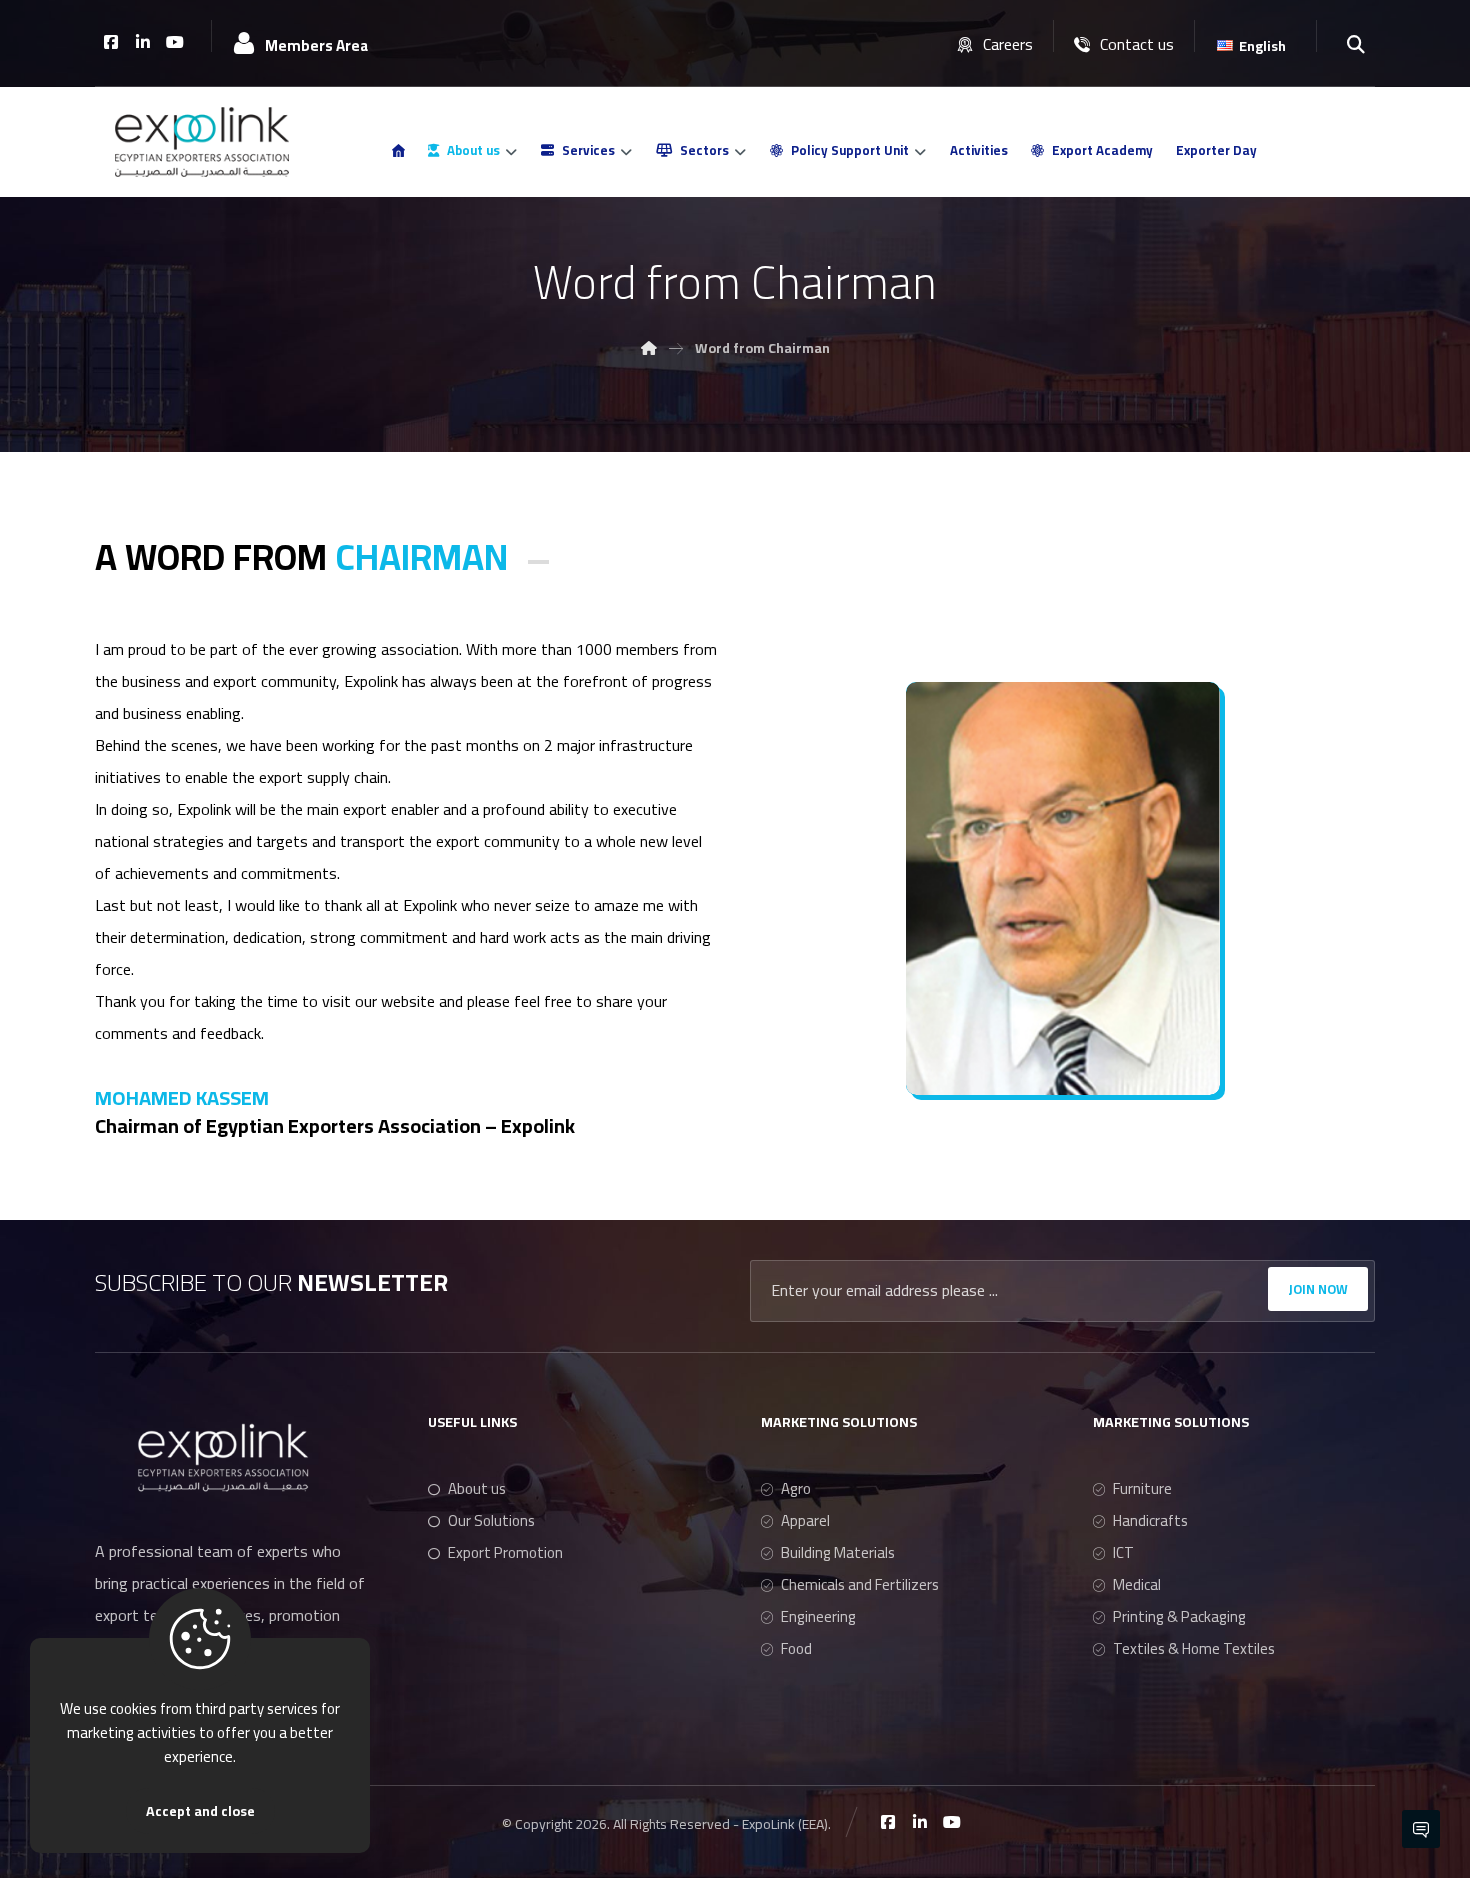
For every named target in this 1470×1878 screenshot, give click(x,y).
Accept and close (200, 1811)
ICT (1123, 1552)
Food (796, 1648)
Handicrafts (1150, 1520)
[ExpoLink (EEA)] (202, 142)
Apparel (805, 1520)
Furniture (1142, 1488)
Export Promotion (505, 1552)
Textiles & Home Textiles (1194, 1648)
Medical (1137, 1584)
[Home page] (649, 348)
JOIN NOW (1318, 1289)
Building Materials (838, 1552)
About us (477, 1488)
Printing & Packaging (1179, 1616)
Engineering (818, 1616)
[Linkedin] (143, 42)
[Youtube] (175, 42)
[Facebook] (111, 42)
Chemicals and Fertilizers (860, 1584)
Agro (796, 1488)
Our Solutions (491, 1520)
